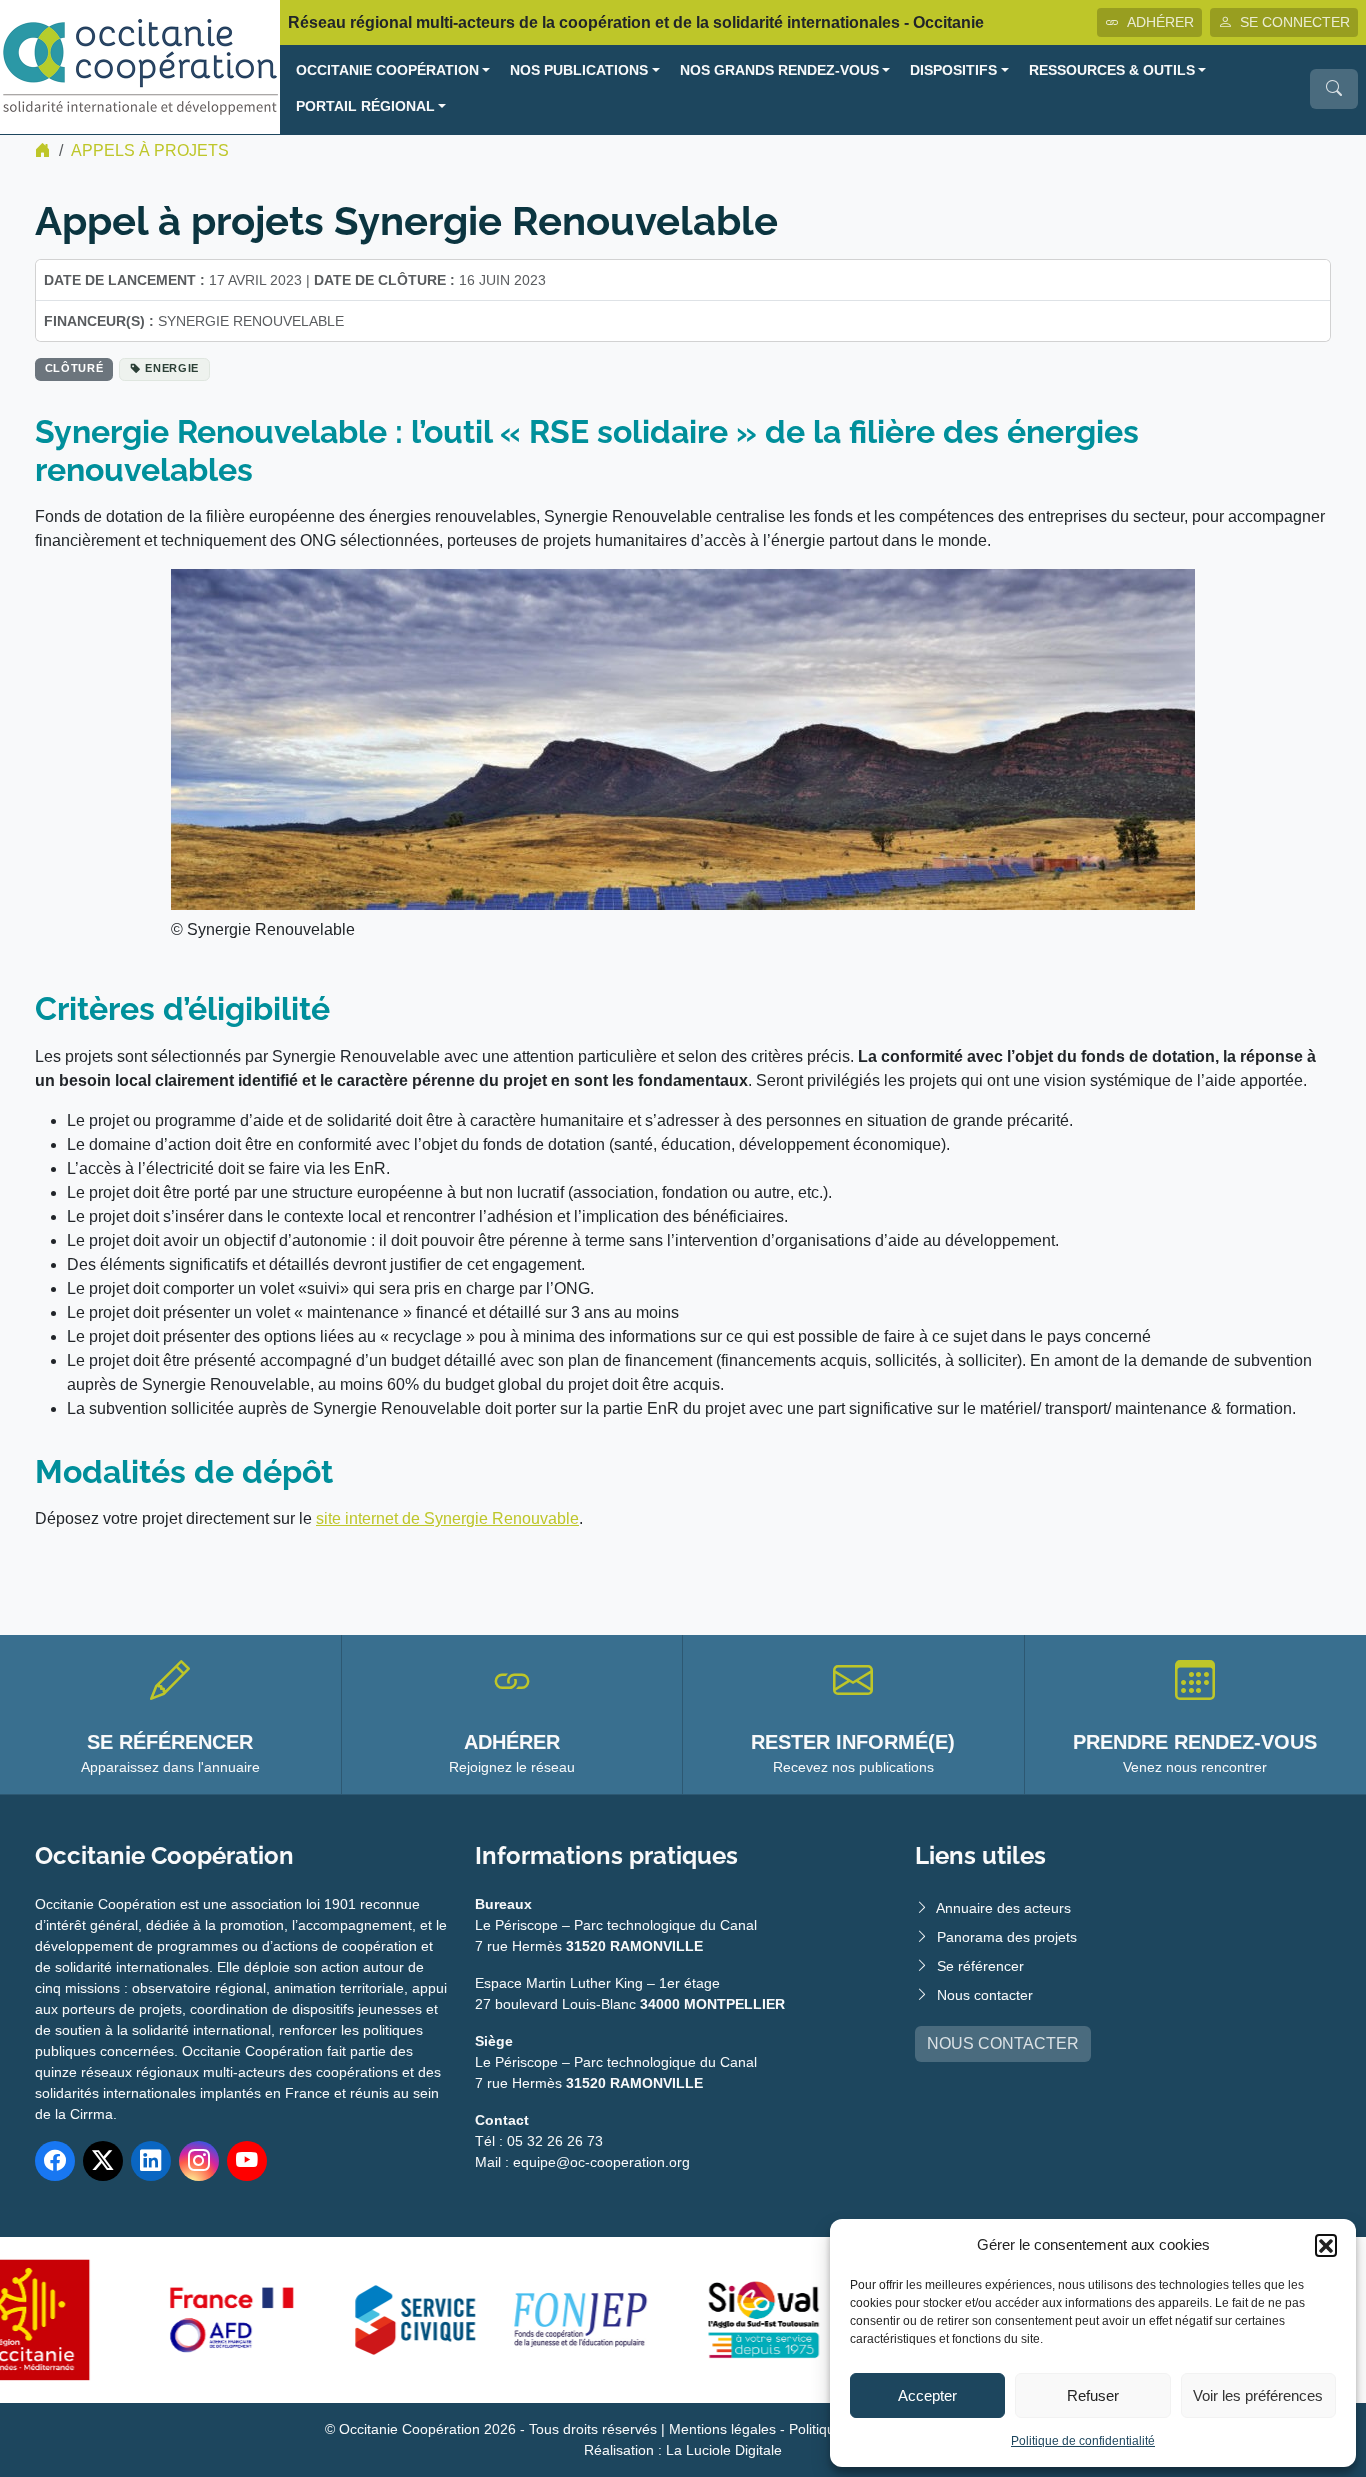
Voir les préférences (1258, 2395)
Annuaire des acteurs (1003, 1908)
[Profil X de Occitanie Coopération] (103, 2161)
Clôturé (74, 368)
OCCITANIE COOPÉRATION (387, 70)
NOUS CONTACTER (1003, 2043)
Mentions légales (722, 2429)
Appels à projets (150, 150)
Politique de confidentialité (1083, 2441)
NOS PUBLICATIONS (579, 70)
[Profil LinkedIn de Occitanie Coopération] (151, 2161)
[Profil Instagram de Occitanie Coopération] (199, 2161)
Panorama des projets (1007, 1937)
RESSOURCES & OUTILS (1112, 70)
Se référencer (980, 1966)
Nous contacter (985, 1995)
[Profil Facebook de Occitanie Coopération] (55, 2161)
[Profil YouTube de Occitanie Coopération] (247, 2161)
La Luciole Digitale (724, 2450)
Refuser (1093, 2395)
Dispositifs (953, 70)
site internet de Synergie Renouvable (447, 1518)
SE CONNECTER (1295, 22)
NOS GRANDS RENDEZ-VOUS (779, 70)
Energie (172, 368)
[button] (1326, 2245)
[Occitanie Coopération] (140, 65)
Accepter (927, 2395)
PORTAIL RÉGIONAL (365, 106)
